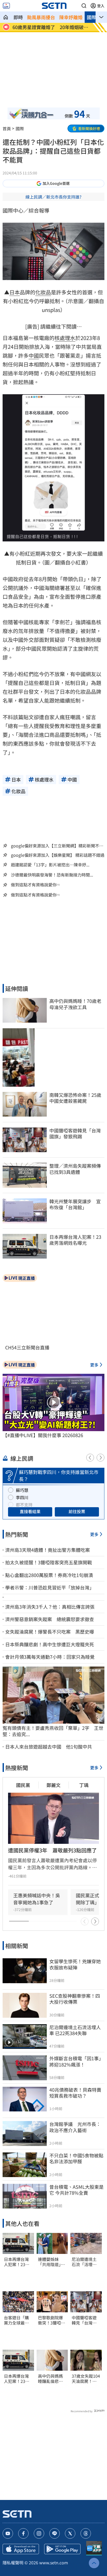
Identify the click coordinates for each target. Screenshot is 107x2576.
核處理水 (65, 338)
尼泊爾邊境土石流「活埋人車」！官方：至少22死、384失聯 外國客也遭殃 (86, 2262)
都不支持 (24, 1505)
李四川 (22, 1497)
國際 (91, 17)
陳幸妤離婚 (71, 17)
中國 (34, 355)
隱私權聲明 (13, 2563)
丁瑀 (84, 1785)
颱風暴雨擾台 (41, 17)
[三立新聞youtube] (8, 2533)
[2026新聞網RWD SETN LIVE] (6, 6)
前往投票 (77, 1511)
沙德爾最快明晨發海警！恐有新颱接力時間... (52, 875)
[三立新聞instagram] (39, 2533)
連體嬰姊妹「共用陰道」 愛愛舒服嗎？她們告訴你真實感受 (51, 2262)
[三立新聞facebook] (23, 2533)
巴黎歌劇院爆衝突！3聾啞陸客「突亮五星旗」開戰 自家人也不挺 (52, 2320)
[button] (84, 6)
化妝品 (43, 292)
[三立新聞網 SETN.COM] (6, 17)
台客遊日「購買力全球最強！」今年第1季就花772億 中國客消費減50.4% (18, 2320)
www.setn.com (54, 2563)
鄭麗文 (53, 1785)
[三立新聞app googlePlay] (62, 2549)
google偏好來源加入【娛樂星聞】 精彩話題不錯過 (58, 855)
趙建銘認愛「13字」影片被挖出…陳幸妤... (50, 865)
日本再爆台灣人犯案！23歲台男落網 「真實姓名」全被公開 (17, 2262)
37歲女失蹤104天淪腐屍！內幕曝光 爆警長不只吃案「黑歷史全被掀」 (86, 2379)
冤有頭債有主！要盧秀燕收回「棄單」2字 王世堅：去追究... (53, 1731)
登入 (101, 6)
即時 (18, 17)
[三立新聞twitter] (70, 2533)
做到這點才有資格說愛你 (34, 885)
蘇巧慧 (22, 1490)
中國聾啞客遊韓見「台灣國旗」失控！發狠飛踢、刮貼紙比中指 (84, 2320)
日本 (15, 292)
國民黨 (23, 1785)
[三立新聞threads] (86, 2533)
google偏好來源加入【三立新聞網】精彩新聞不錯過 (57, 846)
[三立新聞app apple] (21, 2549)
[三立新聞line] (55, 2533)
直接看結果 (30, 1511)
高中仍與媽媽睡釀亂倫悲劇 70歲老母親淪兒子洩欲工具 (52, 2379)
